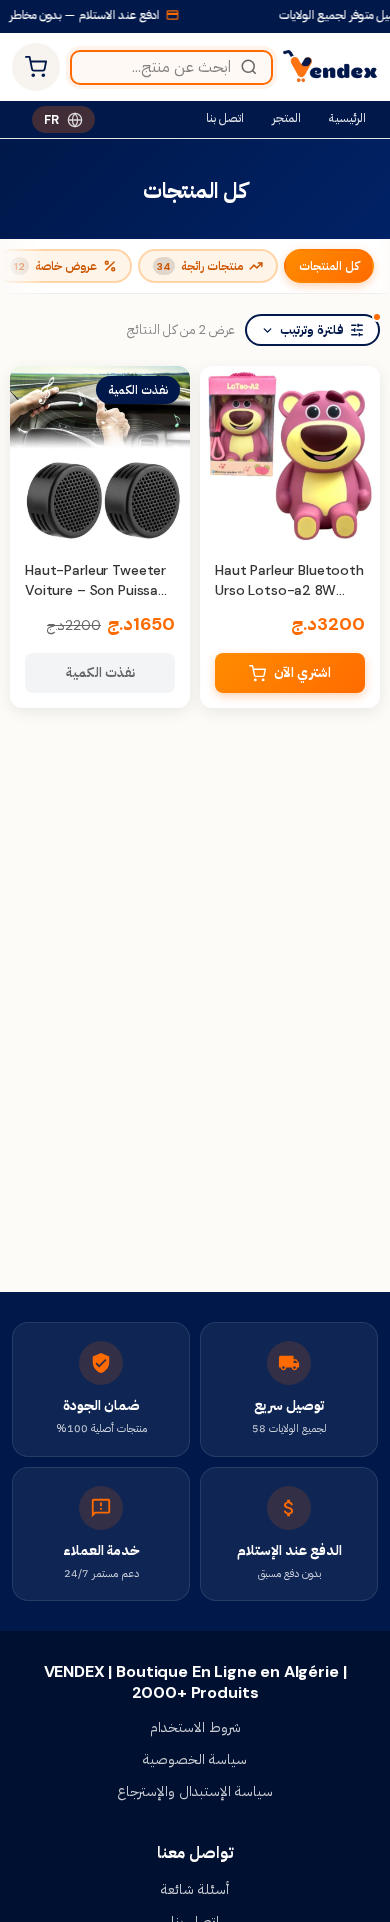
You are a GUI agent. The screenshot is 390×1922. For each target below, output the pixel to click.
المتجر (286, 118)
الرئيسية (347, 118)
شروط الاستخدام (195, 1727)
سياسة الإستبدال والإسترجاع (195, 1791)
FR (51, 119)
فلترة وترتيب (312, 330)
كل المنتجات (329, 266)
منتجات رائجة (200, 266)
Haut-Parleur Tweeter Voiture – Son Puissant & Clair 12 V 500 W (99, 589)
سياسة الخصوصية (195, 1759)
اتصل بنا (225, 118)
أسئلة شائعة (195, 1889)
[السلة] (36, 67)
